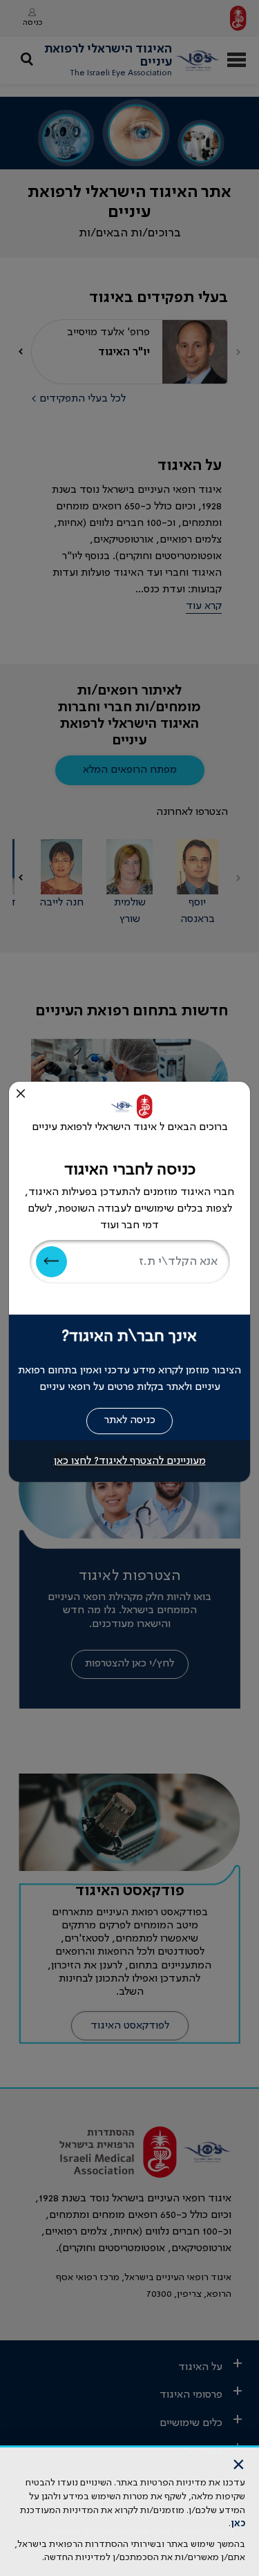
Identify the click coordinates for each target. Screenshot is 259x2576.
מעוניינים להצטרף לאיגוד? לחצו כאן (130, 1461)
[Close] (21, 1093)
